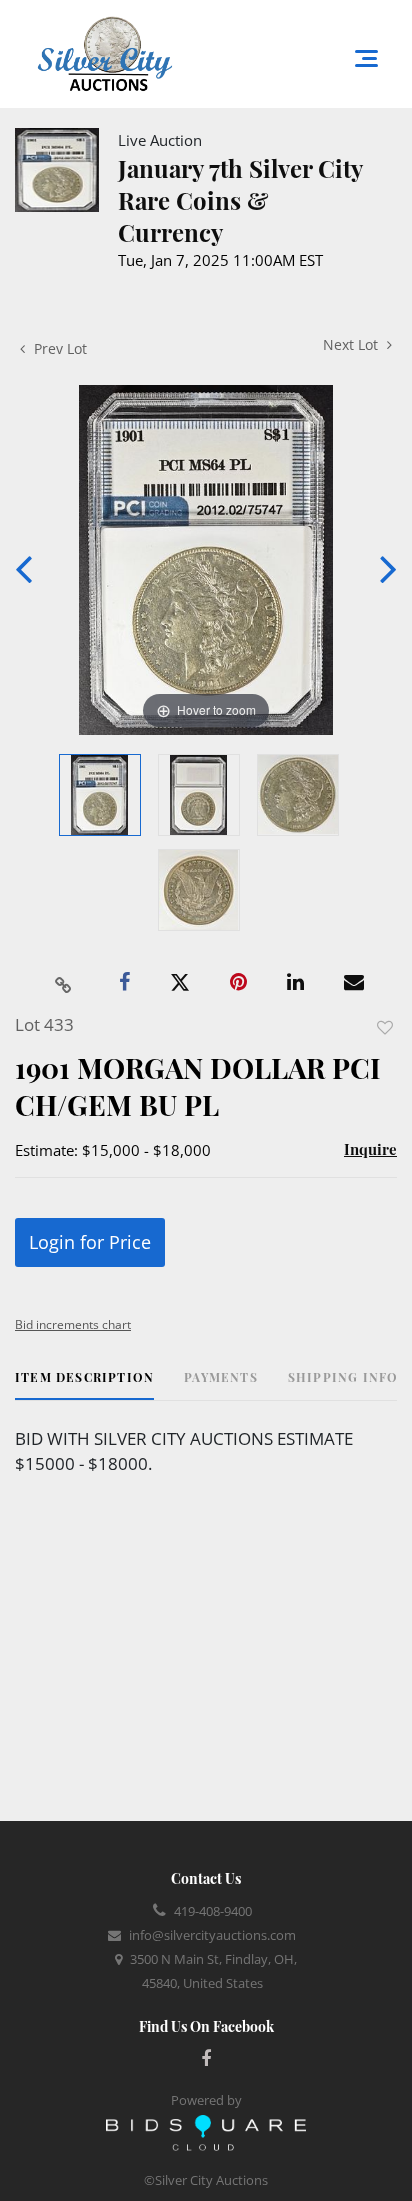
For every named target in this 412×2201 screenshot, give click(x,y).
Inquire (370, 1149)
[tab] (84, 1384)
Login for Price (90, 1242)
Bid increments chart (73, 1324)
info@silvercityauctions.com (212, 1935)
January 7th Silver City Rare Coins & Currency (240, 200)
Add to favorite (385, 1027)
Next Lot (352, 344)
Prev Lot (58, 348)
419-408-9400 (213, 1911)
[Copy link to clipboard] (64, 983)
